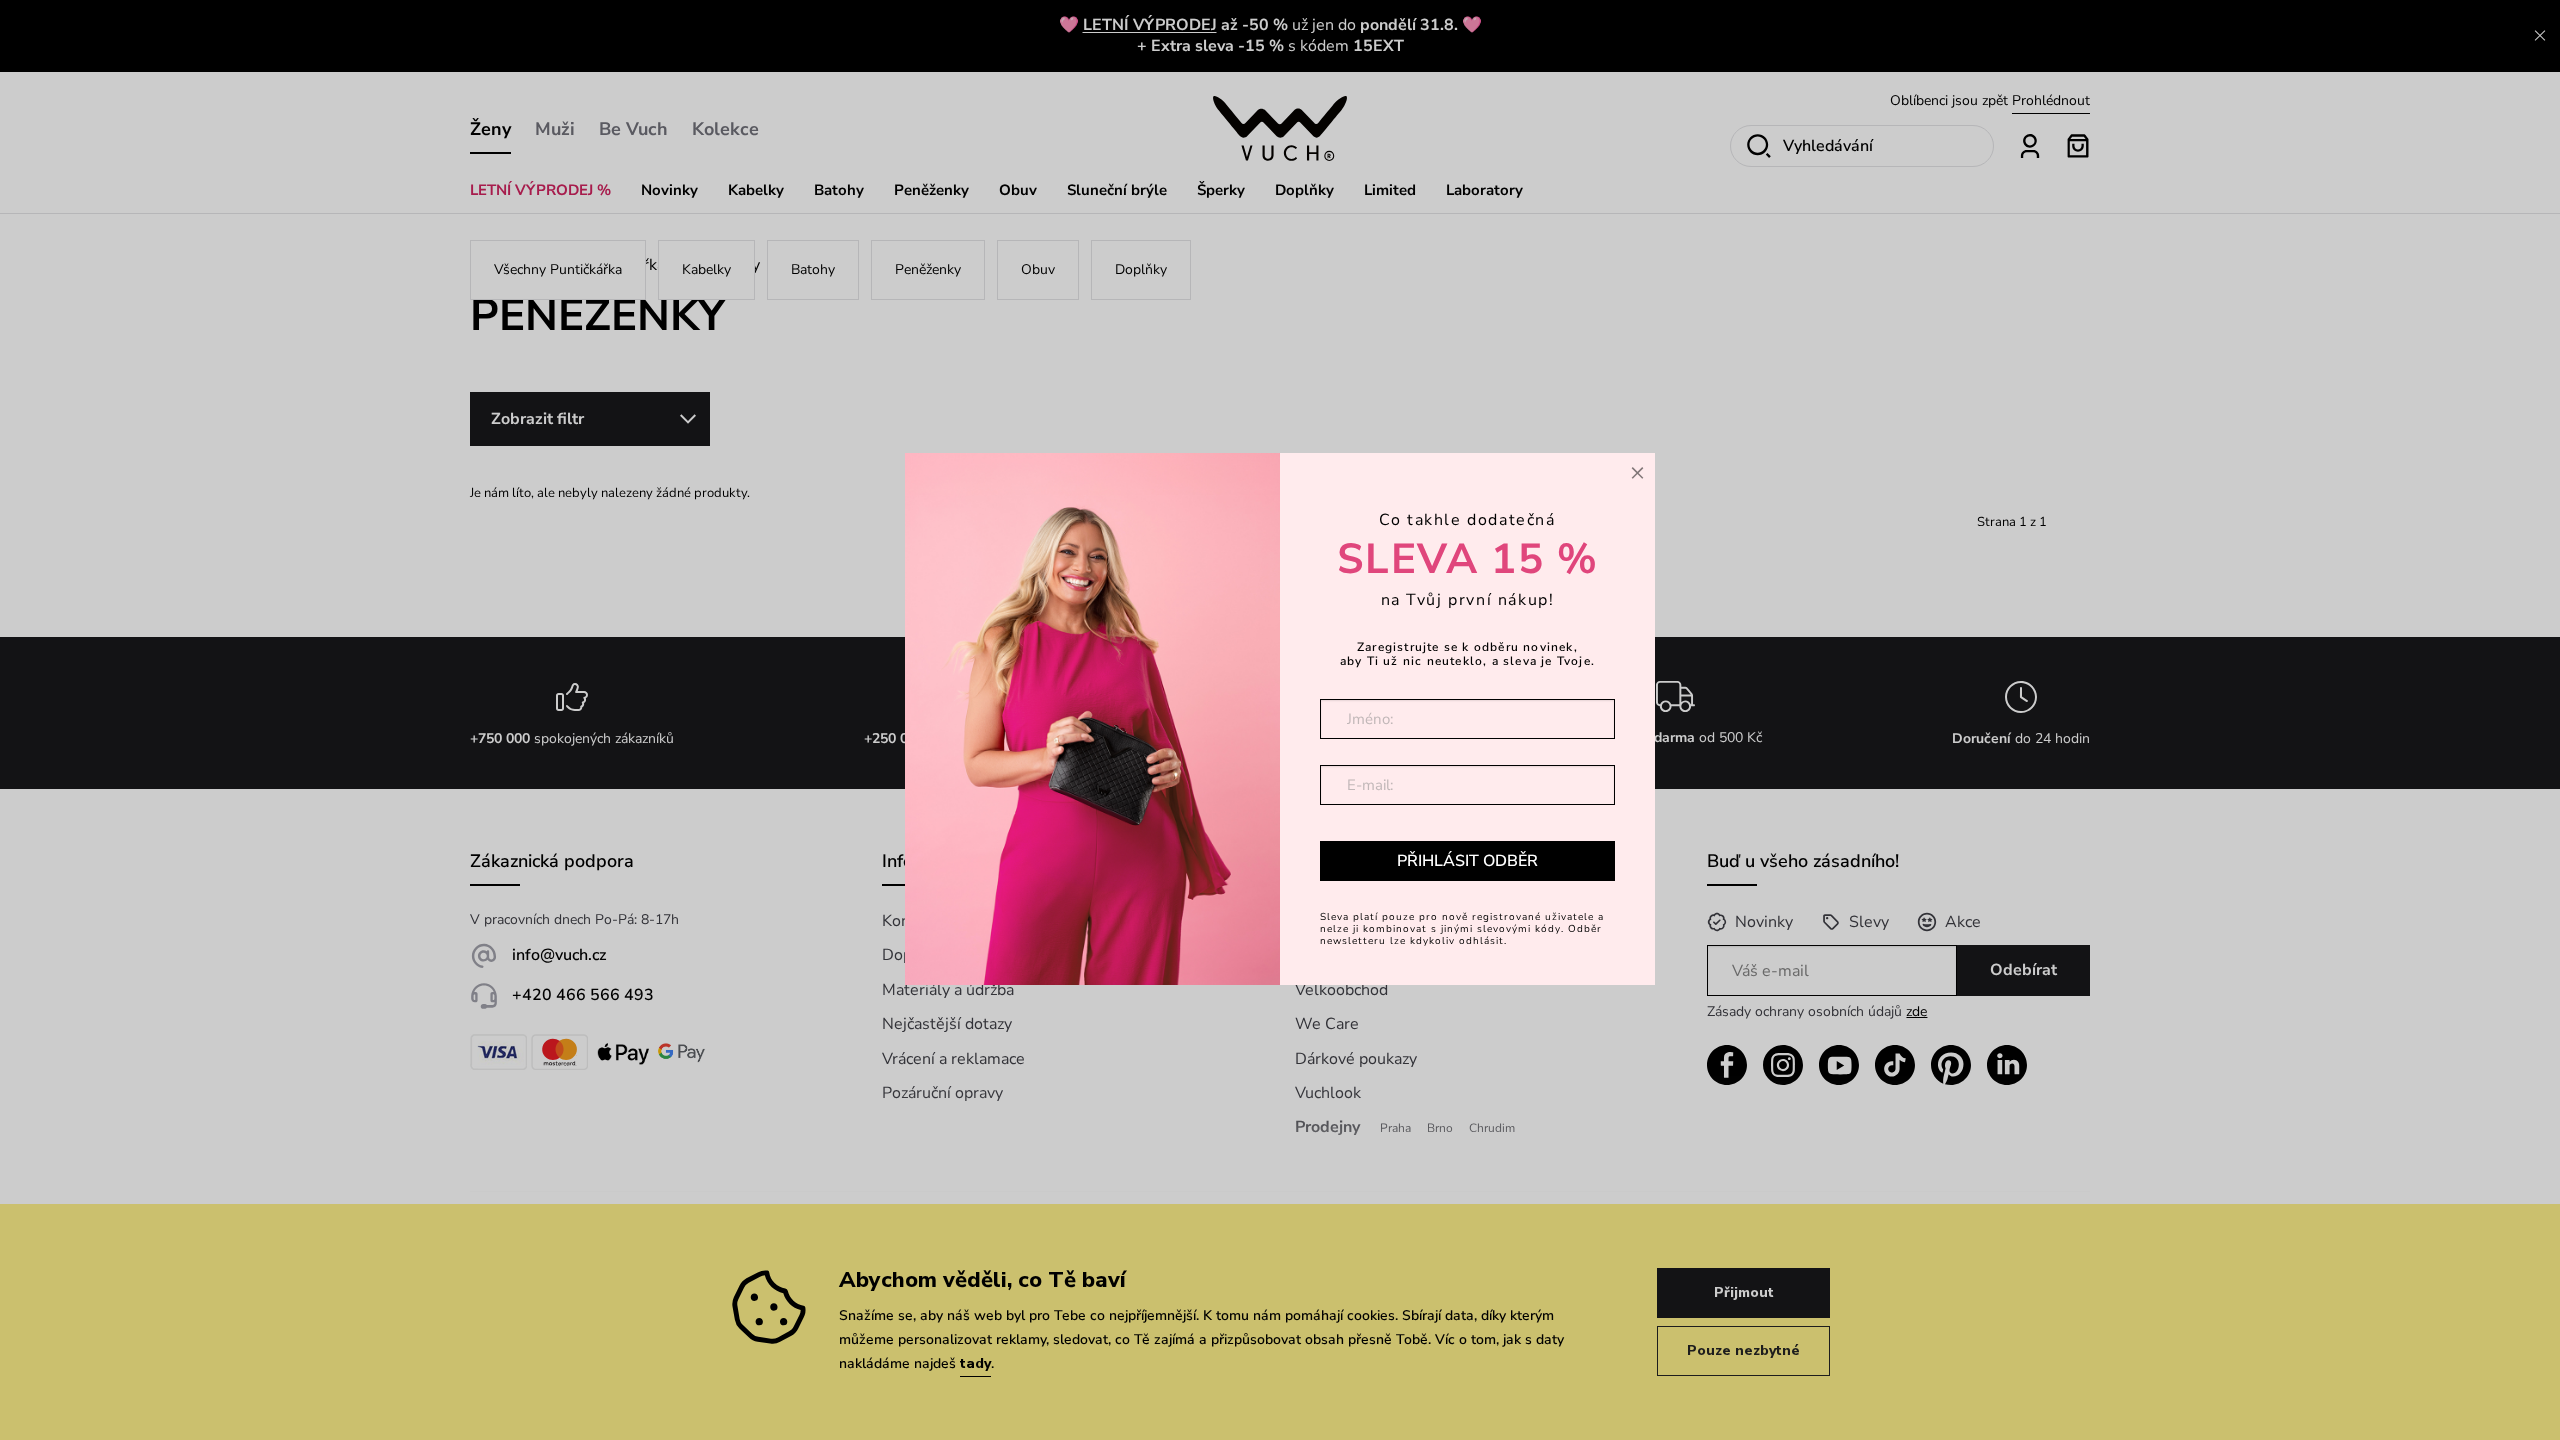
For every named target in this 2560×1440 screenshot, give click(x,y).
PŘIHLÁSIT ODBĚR (1467, 861)
